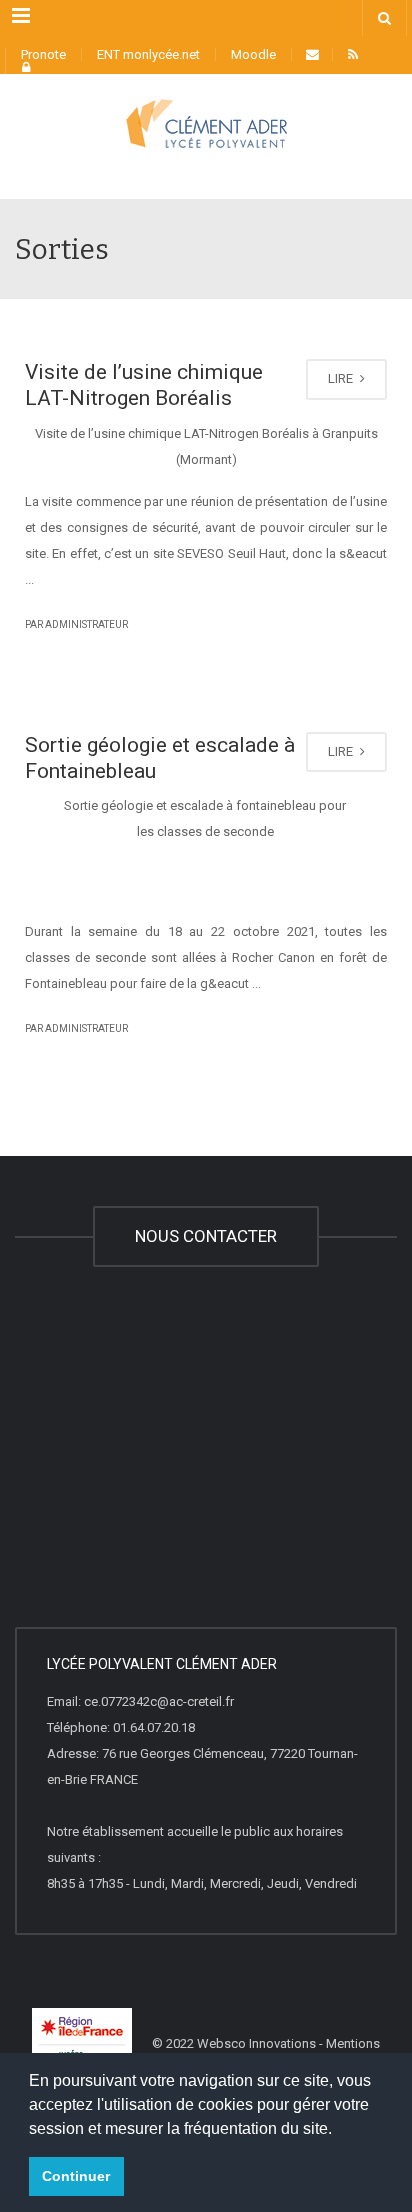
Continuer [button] (76, 2176)
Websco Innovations (256, 2043)
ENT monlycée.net (148, 54)
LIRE (342, 378)
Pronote (43, 54)
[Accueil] (206, 149)
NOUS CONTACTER (206, 1236)
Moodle (253, 54)
